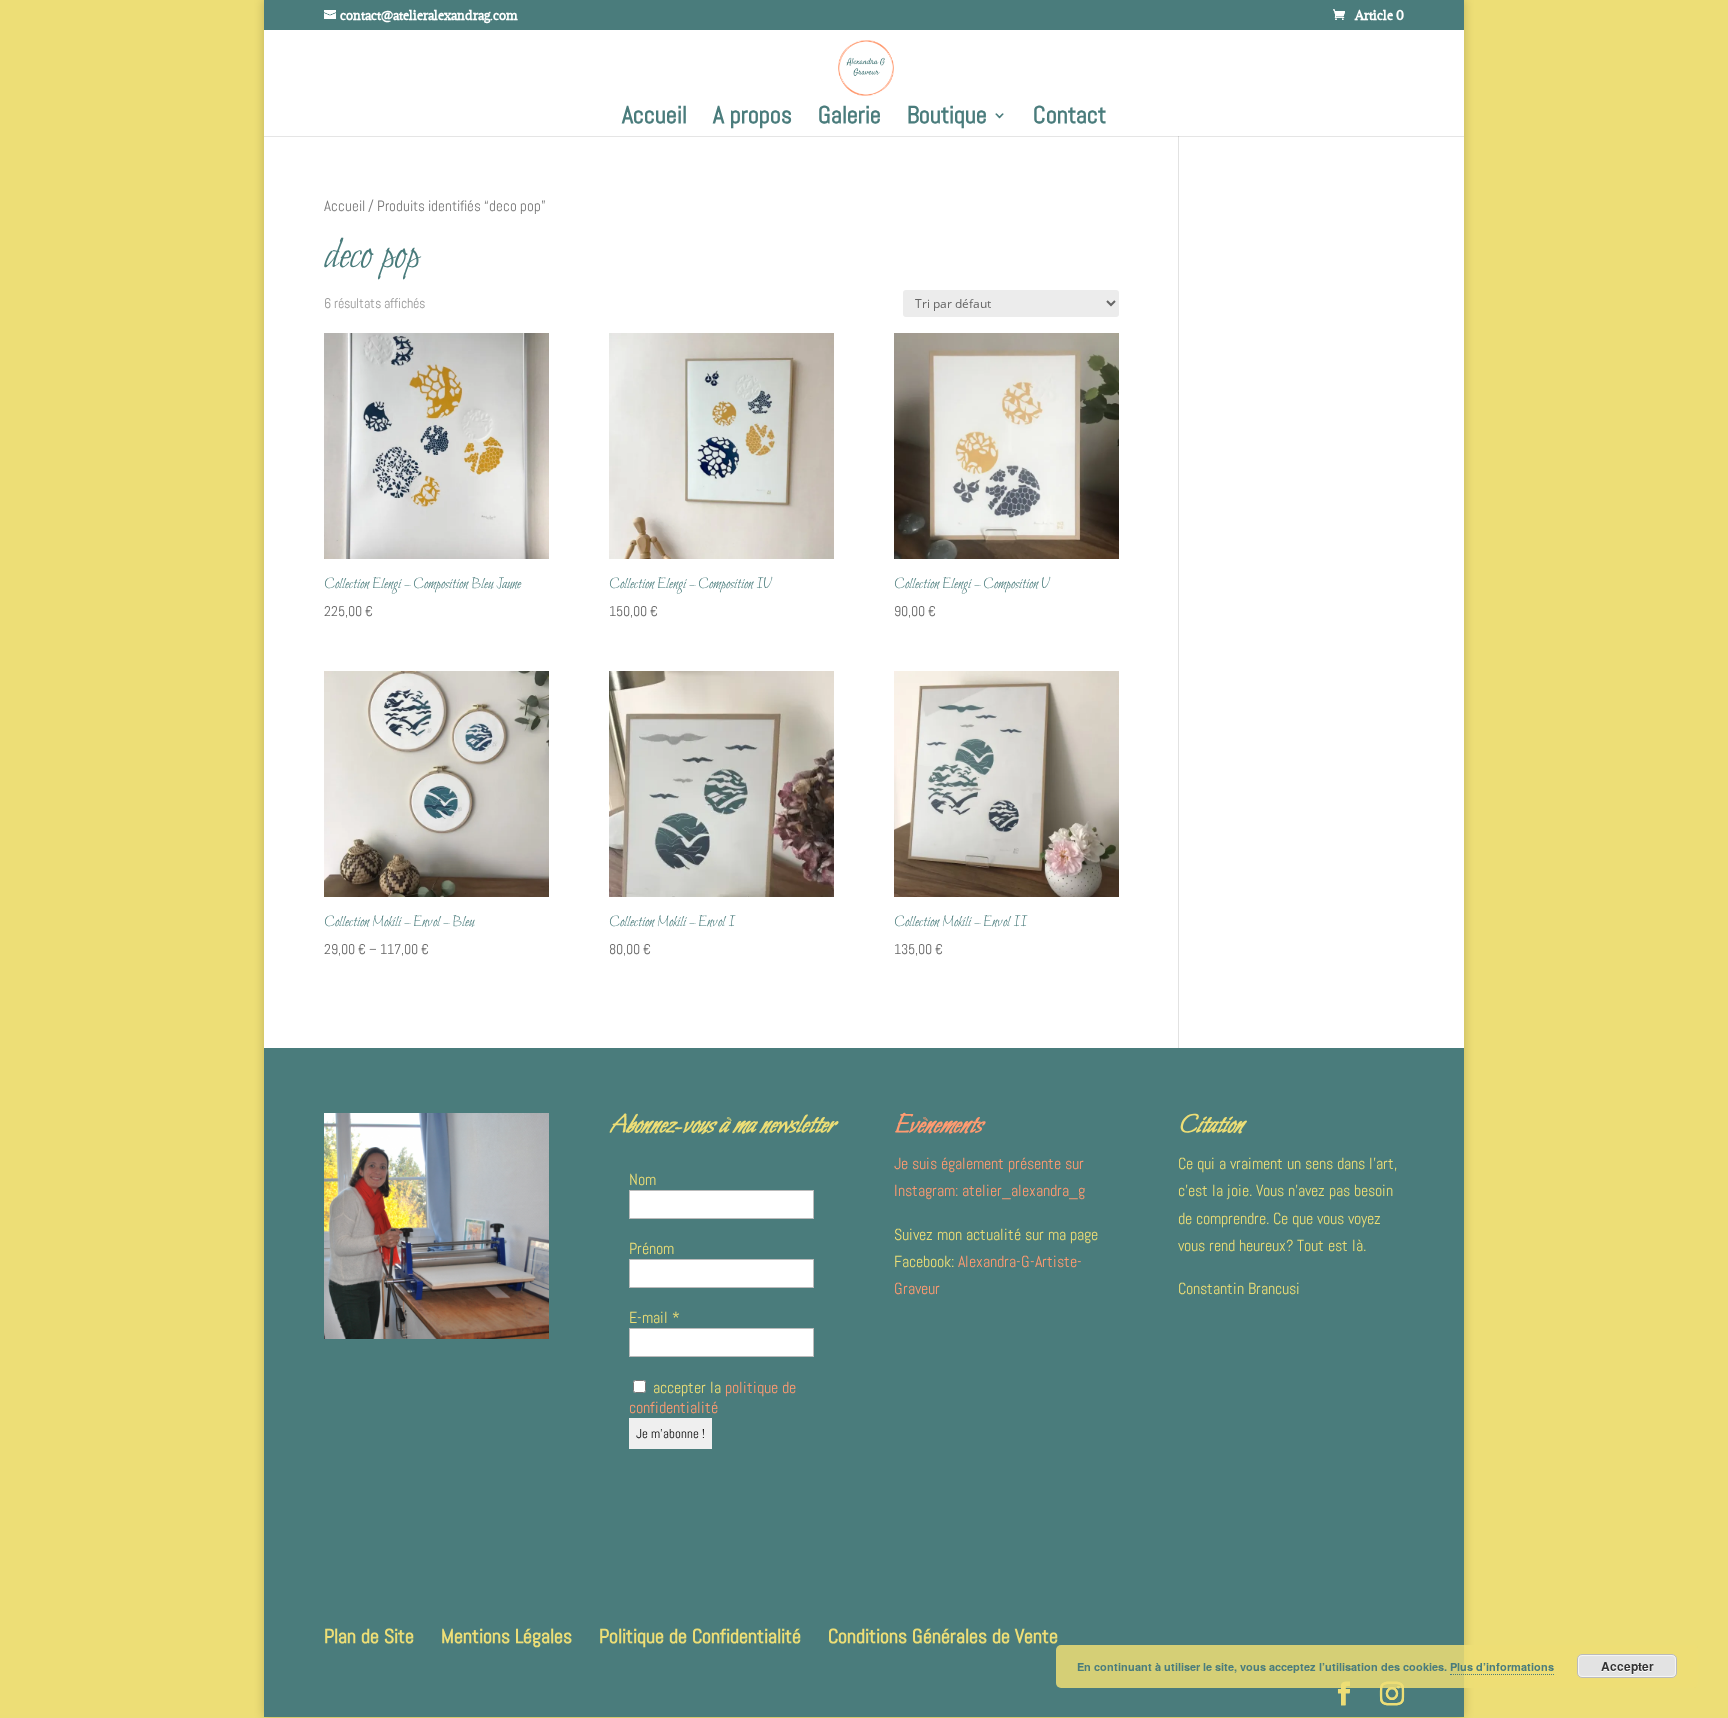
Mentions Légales (506, 1636)
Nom (642, 1180)
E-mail (654, 1318)
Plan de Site (369, 1636)
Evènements (938, 1126)
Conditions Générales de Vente (943, 1636)
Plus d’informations (1502, 1666)
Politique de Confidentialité (700, 1636)
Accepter (1627, 1666)
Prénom (651, 1249)
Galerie (849, 119)
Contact (1069, 119)
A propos (752, 119)
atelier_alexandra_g (1023, 1190)
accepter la (712, 1397)
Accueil (654, 119)
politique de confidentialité (712, 1397)
